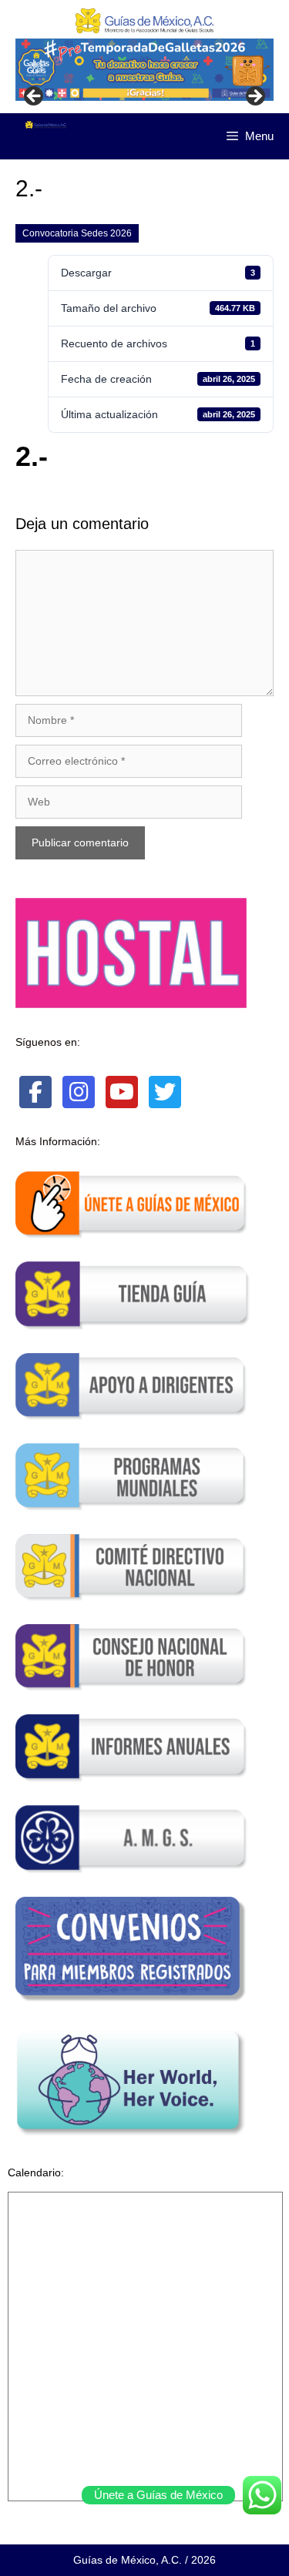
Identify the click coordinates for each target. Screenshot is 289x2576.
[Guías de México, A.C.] (46, 125)
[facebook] (35, 1092)
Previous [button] (35, 97)
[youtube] (122, 1092)
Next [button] (254, 97)
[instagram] (79, 1092)
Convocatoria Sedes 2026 (77, 233)
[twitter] (165, 1092)
